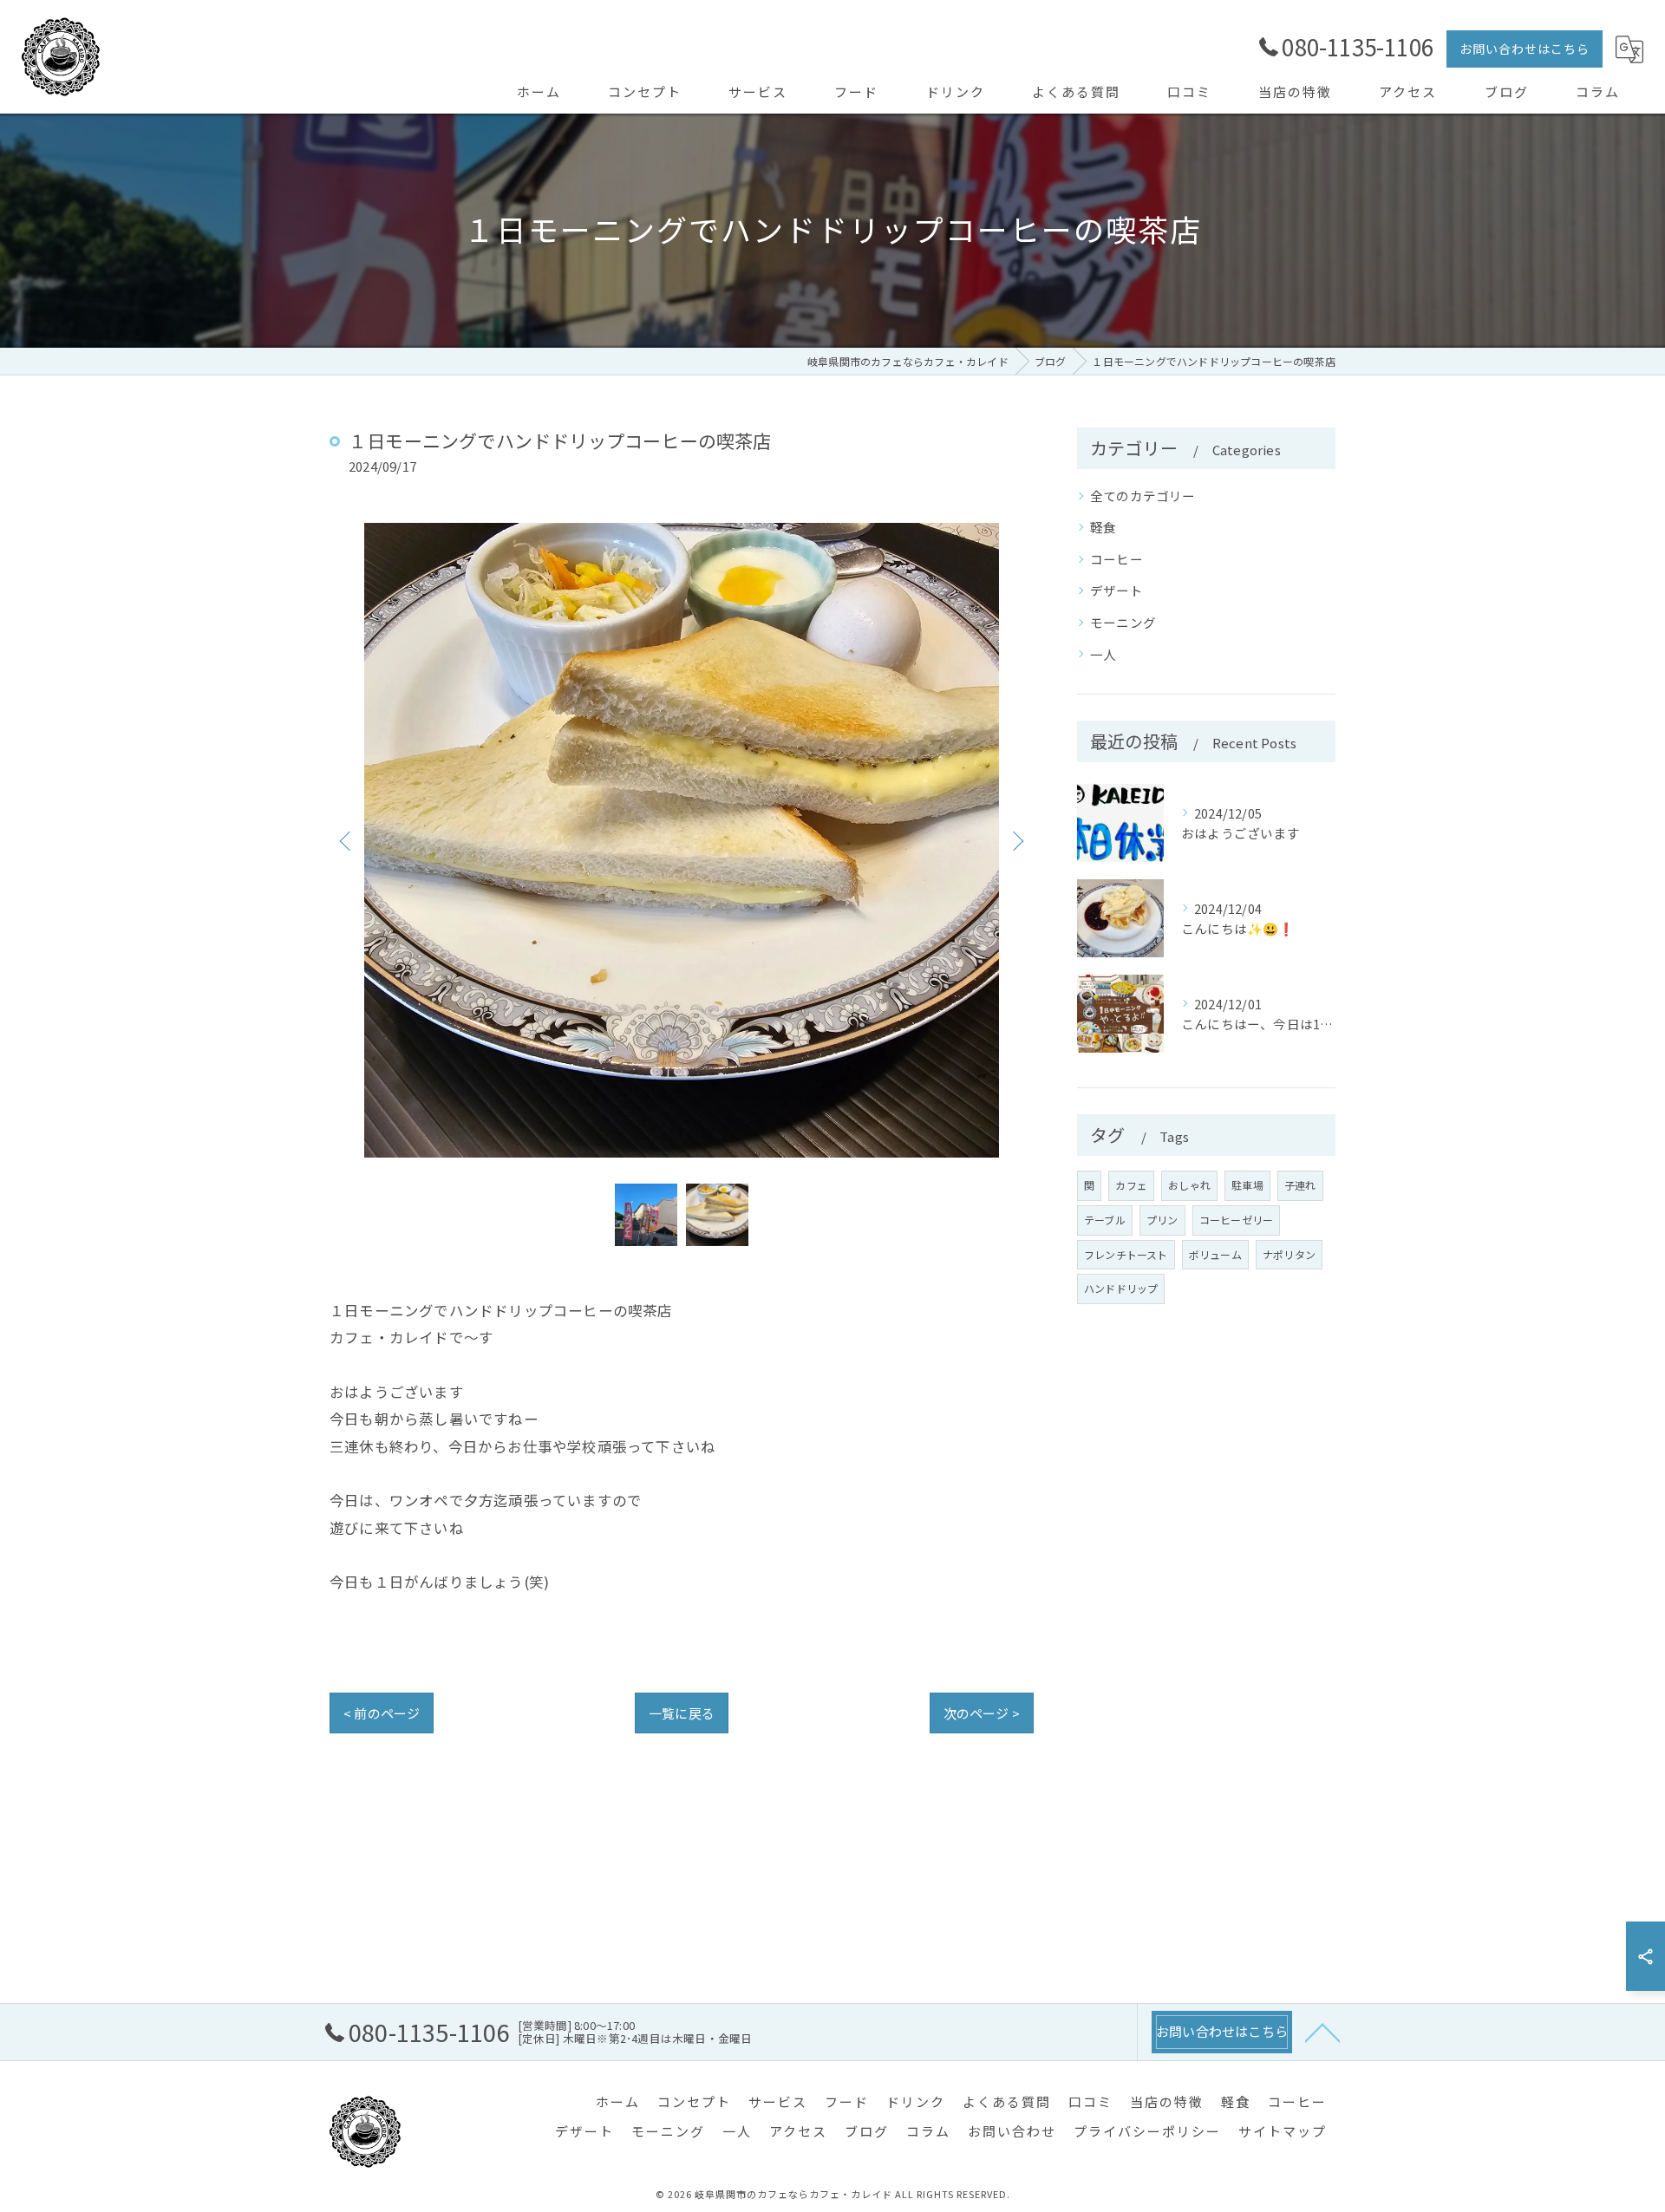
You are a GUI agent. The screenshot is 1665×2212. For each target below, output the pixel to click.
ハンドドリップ (1121, 1288)
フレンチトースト (1126, 1254)
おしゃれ (1189, 1185)
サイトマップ (1283, 2131)
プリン (1162, 1220)
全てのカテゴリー (1143, 496)
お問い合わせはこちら (1525, 49)
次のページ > (982, 1713)
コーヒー (1117, 559)
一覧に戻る (682, 1713)
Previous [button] (347, 840)
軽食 (1103, 527)
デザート (1117, 590)
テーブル (1105, 1220)
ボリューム (1215, 1254)
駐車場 (1247, 1185)
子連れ (1300, 1185)
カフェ (1131, 1185)
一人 (1103, 654)
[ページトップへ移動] (1322, 2032)
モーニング (1123, 622)
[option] (682, 840)
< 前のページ (382, 1713)
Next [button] (1016, 840)
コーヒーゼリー (1236, 1220)
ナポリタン (1289, 1254)
